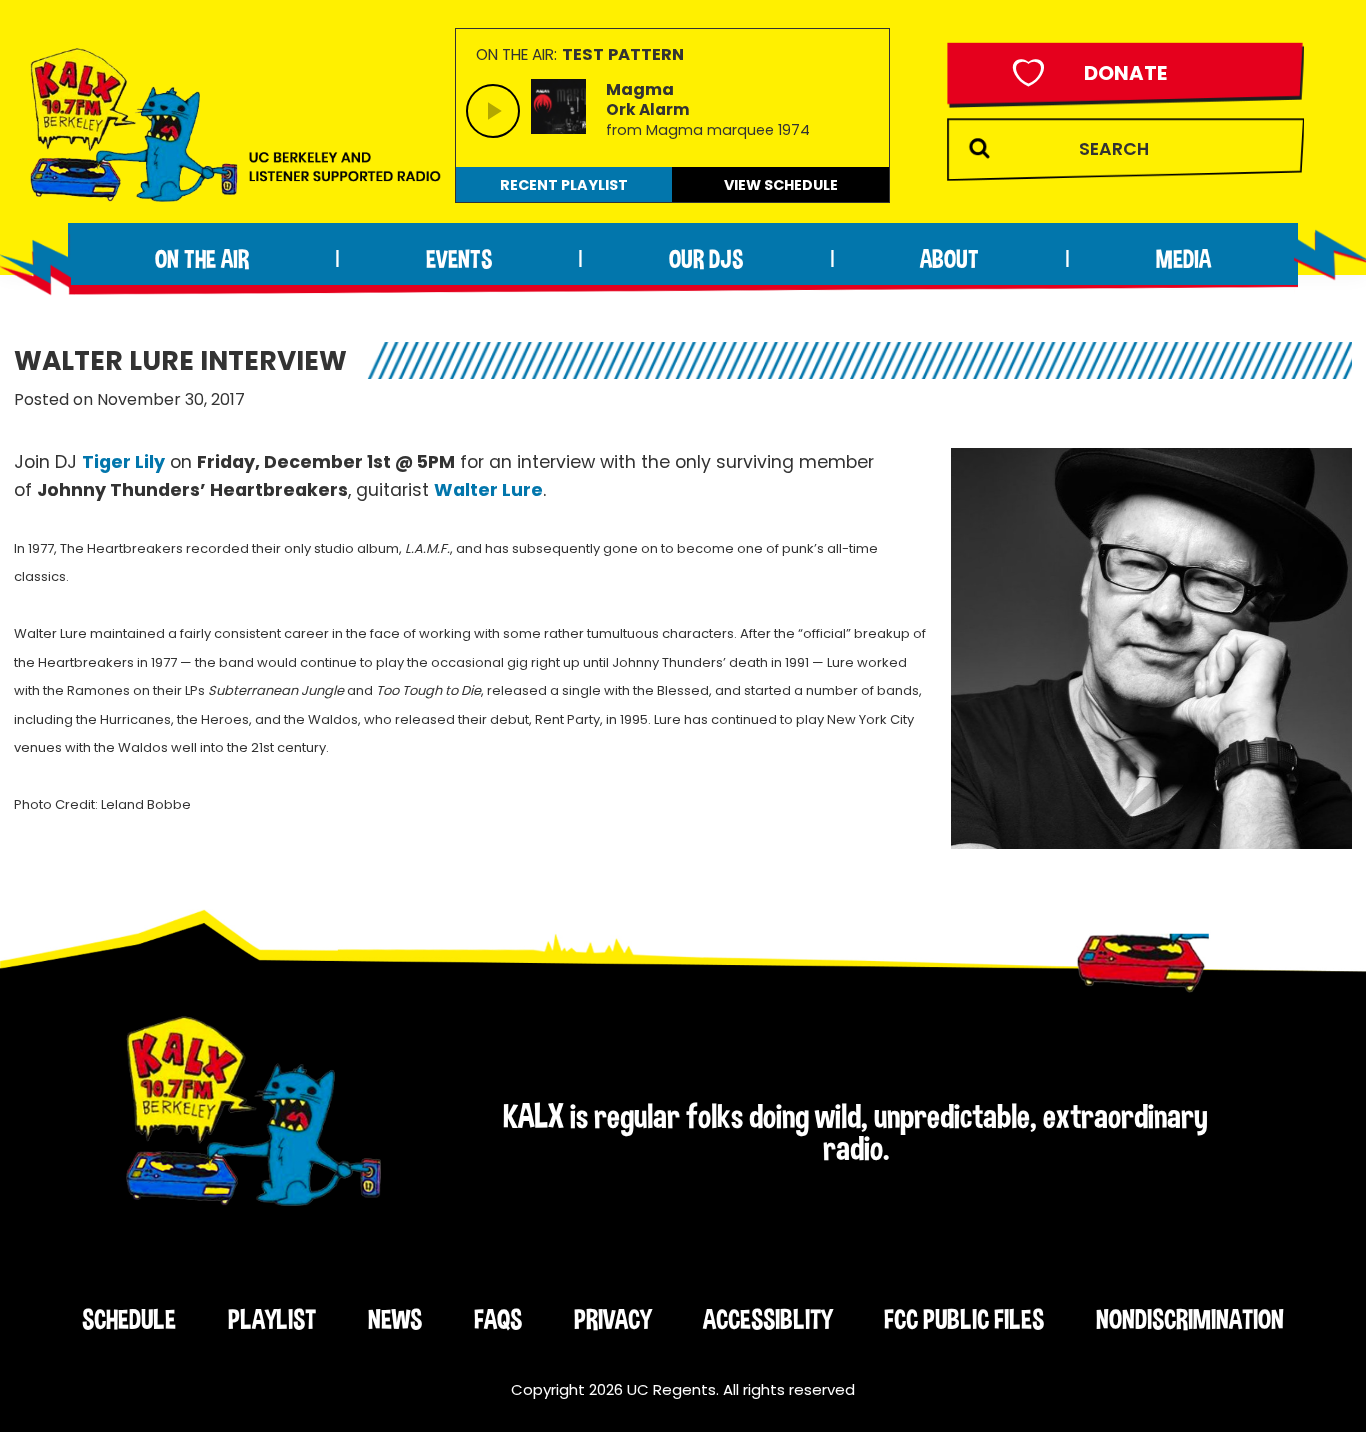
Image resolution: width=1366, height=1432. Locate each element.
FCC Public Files (964, 1319)
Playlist (272, 1319)
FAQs (498, 1319)
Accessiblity (767, 1319)
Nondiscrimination (1190, 1319)
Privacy (612, 1319)
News (395, 1319)
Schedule (129, 1319)
